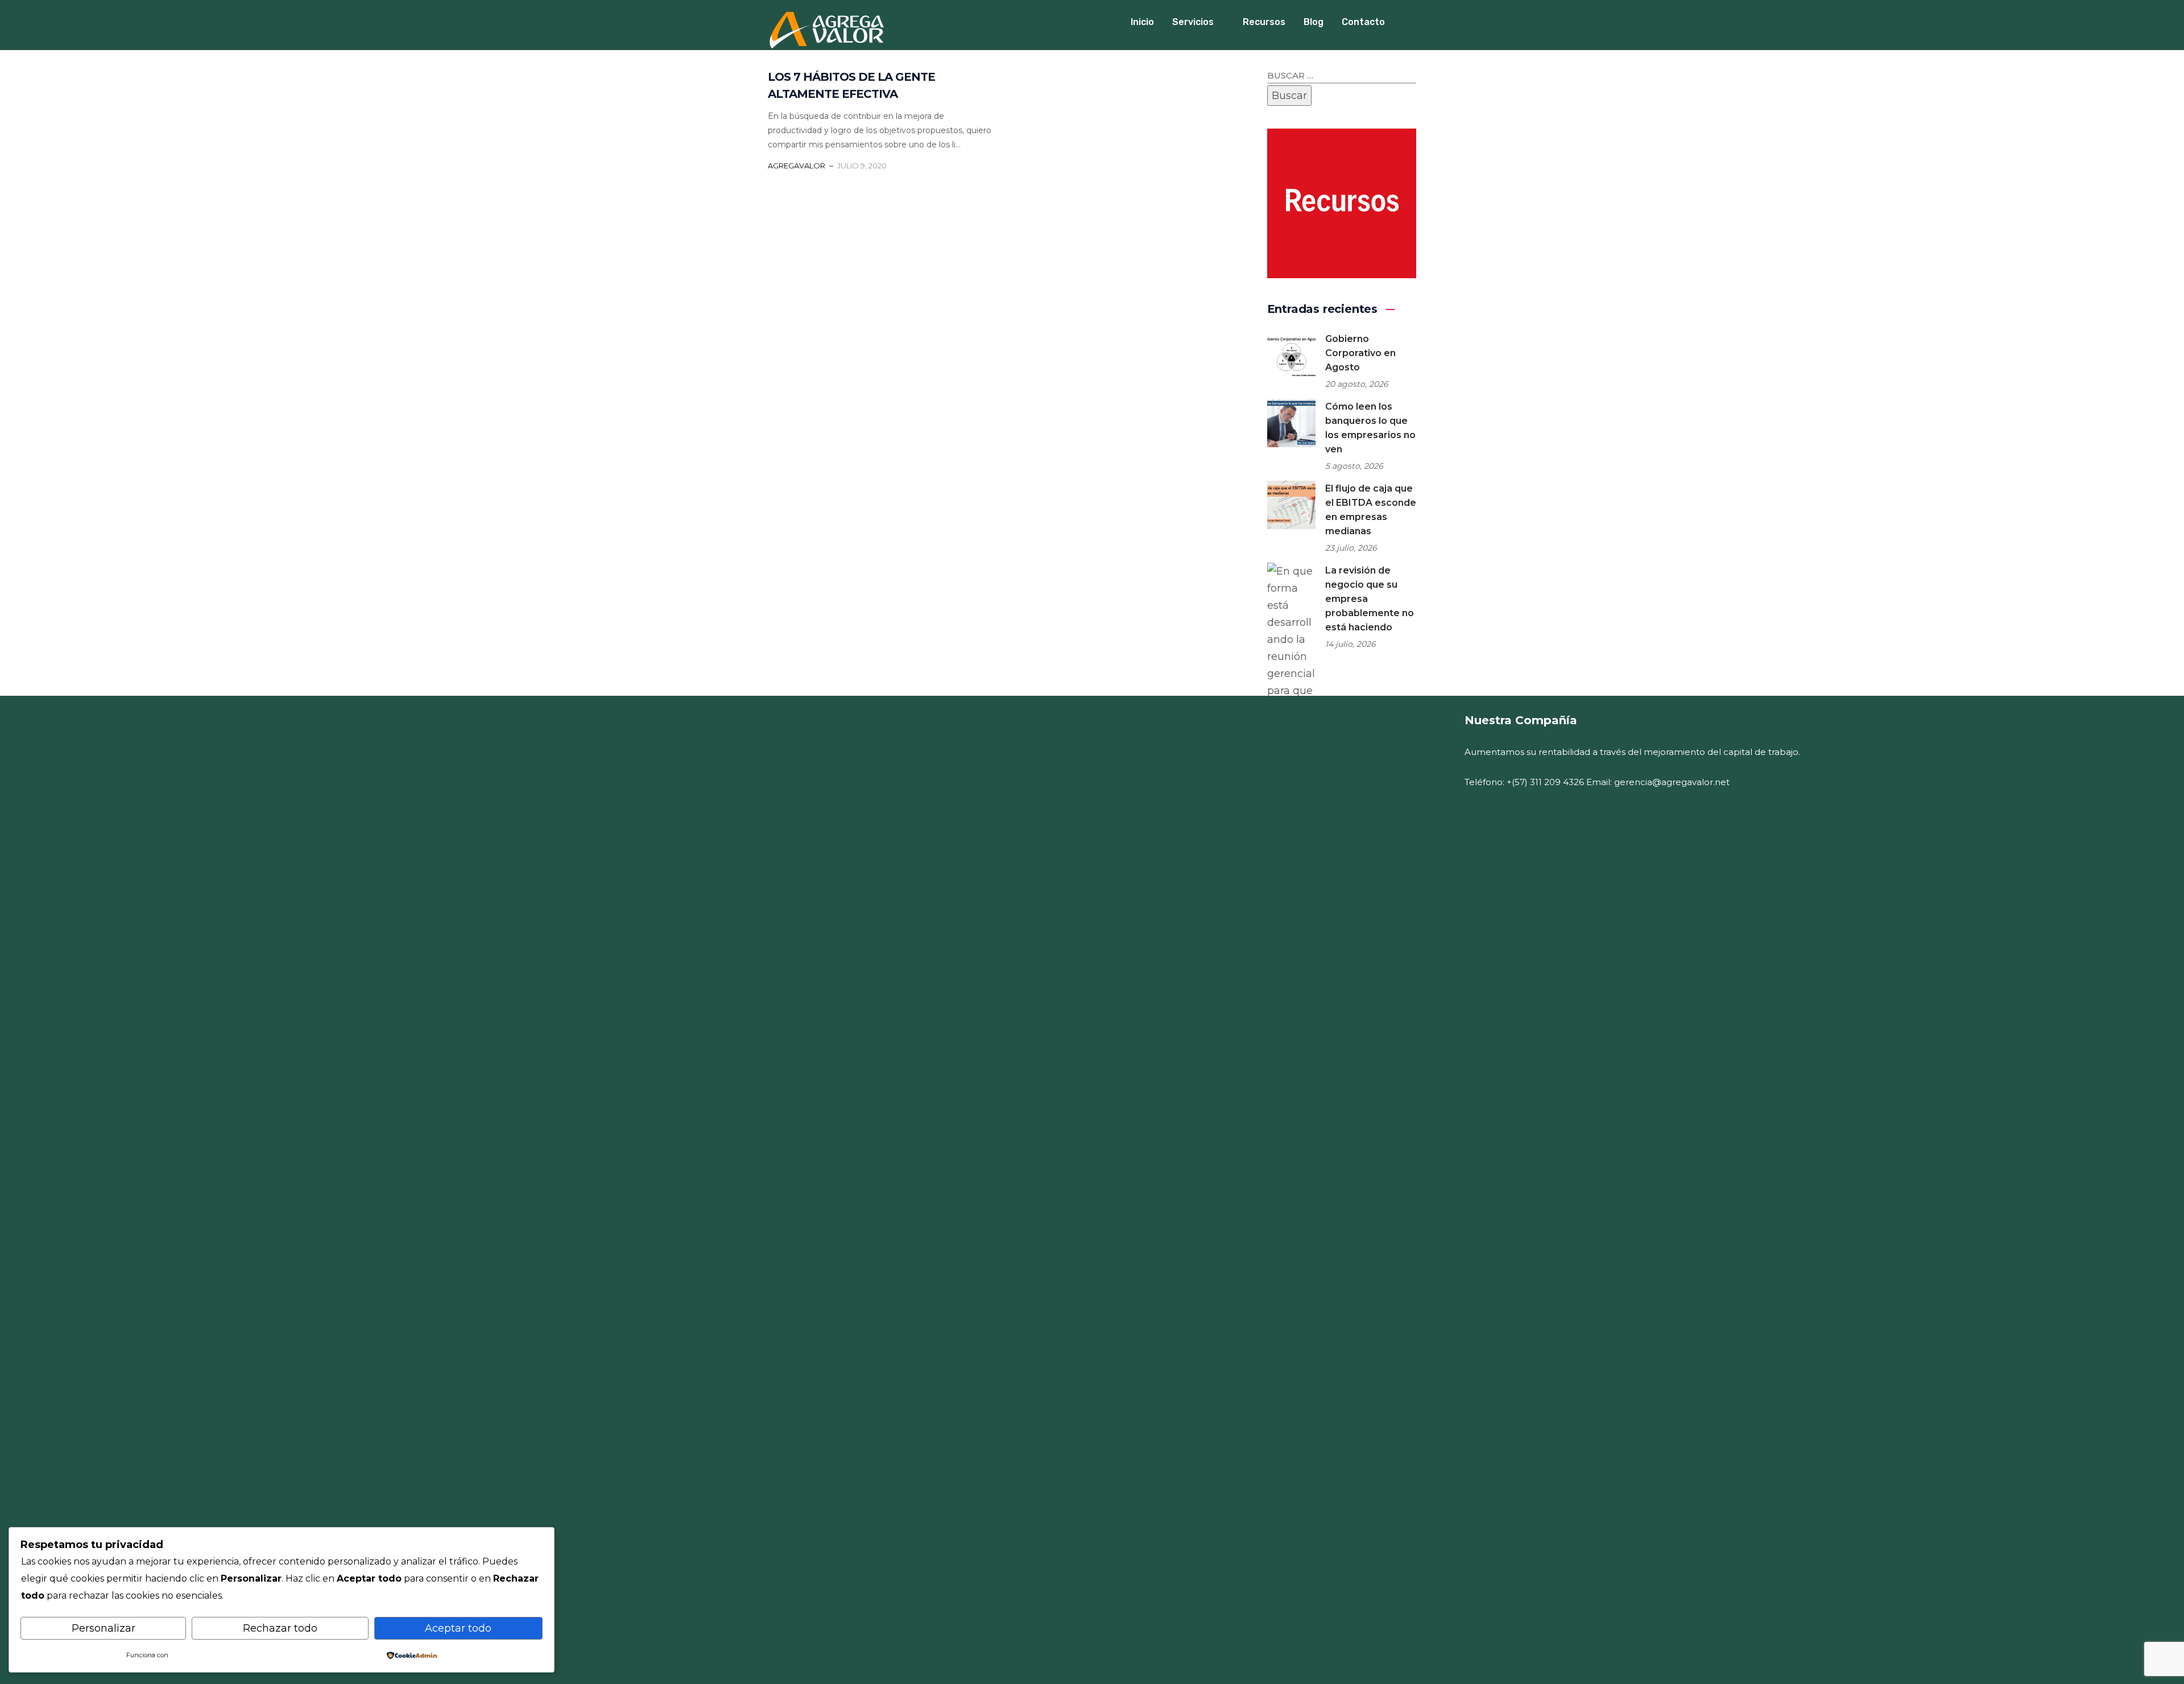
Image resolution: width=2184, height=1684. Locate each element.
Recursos (1264, 22)
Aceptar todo (458, 1628)
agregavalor (797, 166)
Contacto (1363, 22)
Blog (1314, 22)
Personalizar (104, 1628)
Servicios (1193, 22)
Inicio (1142, 22)
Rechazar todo (280, 1628)
